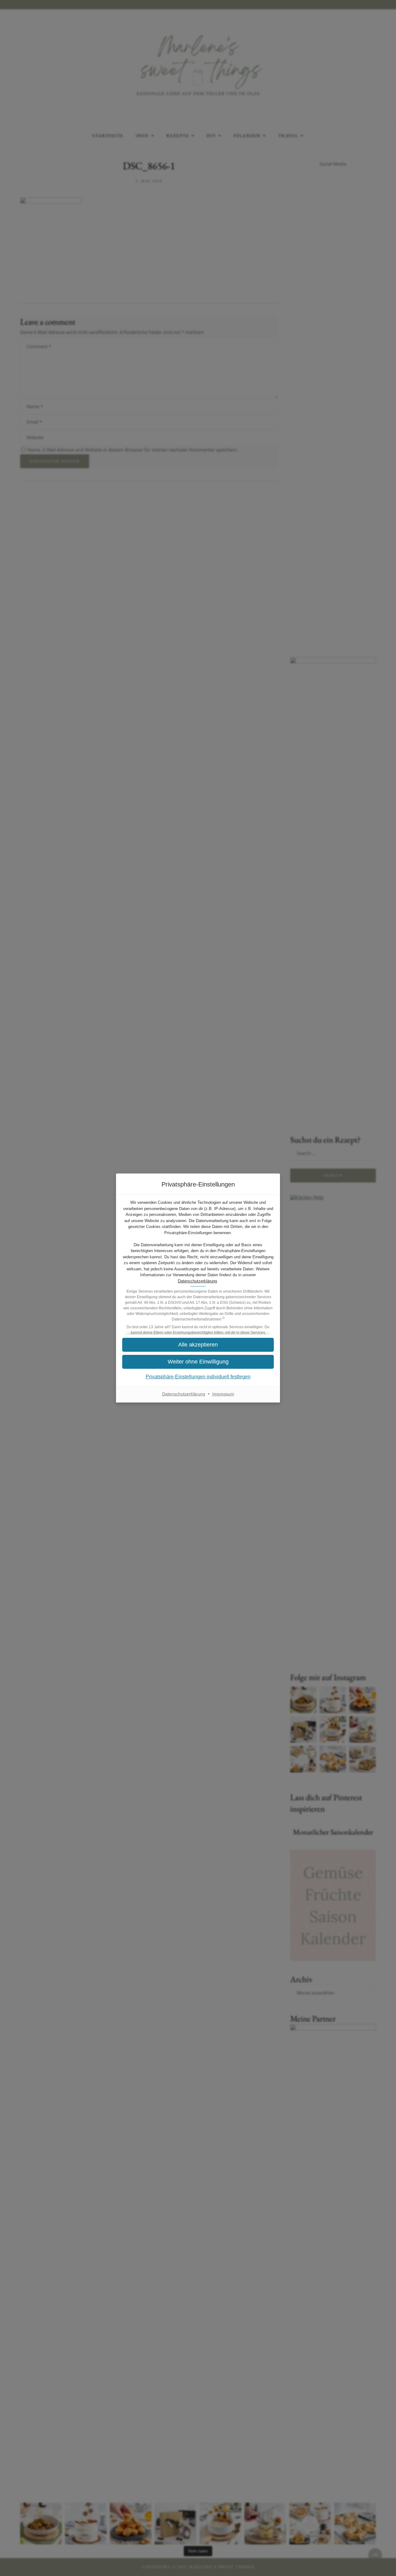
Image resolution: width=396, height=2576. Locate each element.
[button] (198, 1362)
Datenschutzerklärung (197, 1281)
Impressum (223, 1394)
